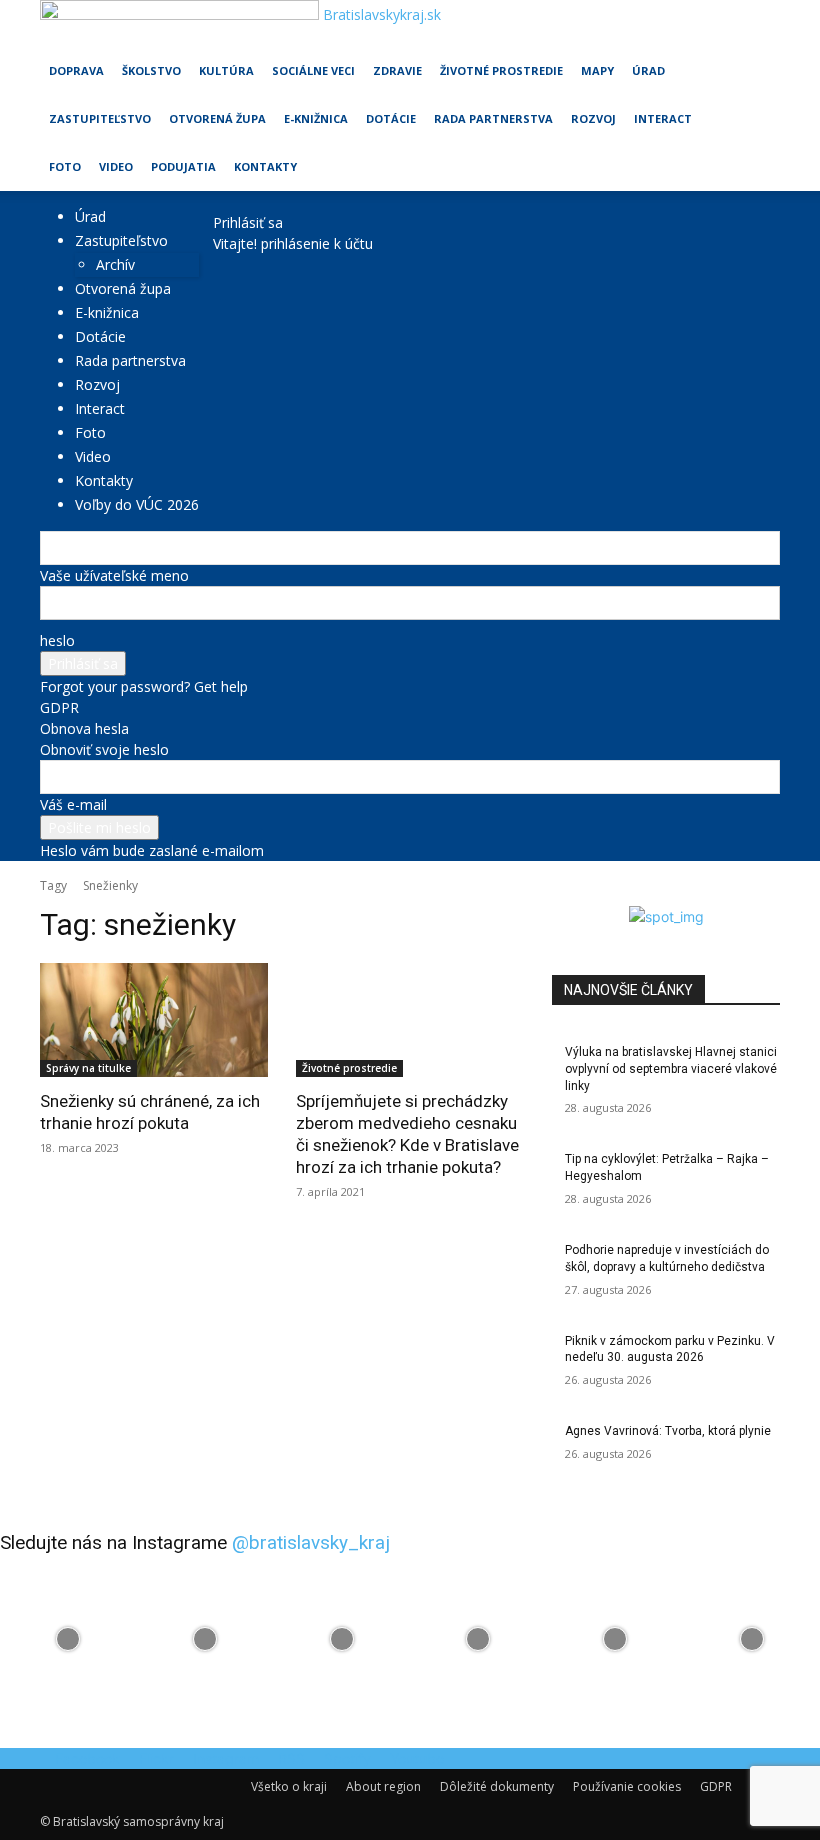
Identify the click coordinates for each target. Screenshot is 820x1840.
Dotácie (391, 118)
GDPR (59, 707)
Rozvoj (593, 118)
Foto (65, 166)
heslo (57, 640)
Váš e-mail (73, 804)
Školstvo (151, 70)
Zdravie (397, 70)
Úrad (648, 70)
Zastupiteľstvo (100, 118)
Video (116, 166)
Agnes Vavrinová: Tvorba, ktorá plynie (668, 1431)
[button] (756, 24)
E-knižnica (316, 118)
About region (383, 1786)
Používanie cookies (627, 1786)
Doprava (76, 70)
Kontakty (265, 166)
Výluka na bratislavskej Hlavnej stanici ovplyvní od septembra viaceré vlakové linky (671, 1069)
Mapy (597, 70)
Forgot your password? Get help (144, 686)
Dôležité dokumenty (497, 1786)
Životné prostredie (501, 70)
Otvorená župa (217, 118)
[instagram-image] (68, 1639)
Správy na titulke (88, 1068)
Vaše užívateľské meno (114, 575)
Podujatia (183, 166)
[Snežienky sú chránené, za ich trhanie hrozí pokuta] (154, 1020)
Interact (663, 118)
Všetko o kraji (289, 1786)
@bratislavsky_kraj (311, 1542)
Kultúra (226, 70)
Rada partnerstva (493, 118)
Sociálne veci (313, 70)
